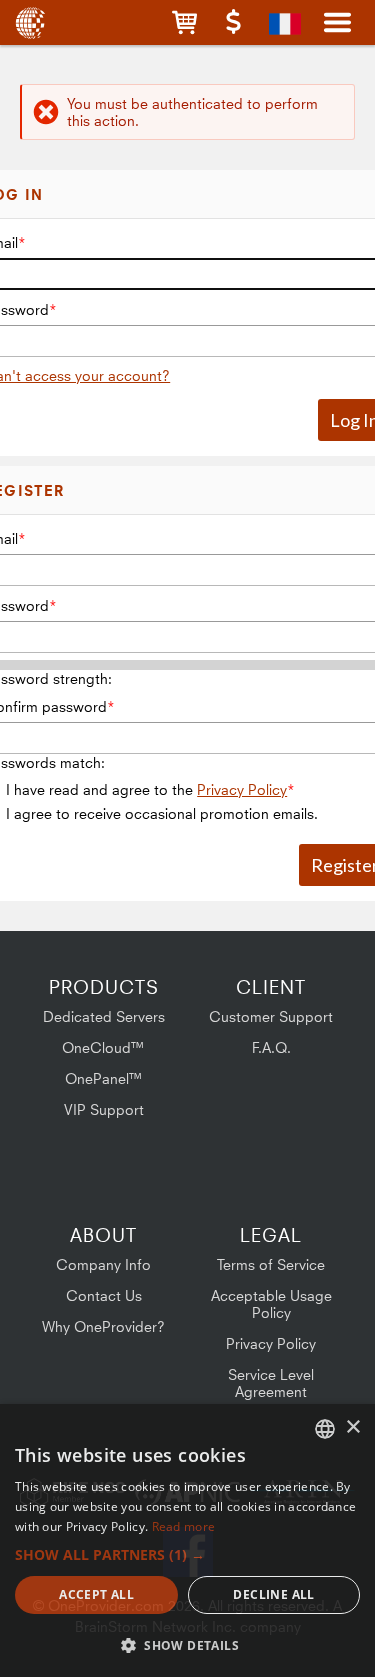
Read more (184, 1526)
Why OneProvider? (103, 1326)
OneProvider (32, 22)
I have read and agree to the (146, 789)
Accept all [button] (96, 1594)
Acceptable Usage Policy (271, 1304)
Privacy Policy (242, 789)
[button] (184, 22)
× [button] (352, 1427)
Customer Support (271, 1016)
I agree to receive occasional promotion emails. (162, 813)
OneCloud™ (103, 1047)
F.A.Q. (271, 1047)
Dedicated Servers (104, 1016)
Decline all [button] (273, 1594)
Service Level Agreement (271, 1383)
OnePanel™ (104, 1078)
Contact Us (104, 1295)
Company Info (103, 1264)
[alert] (187, 1540)
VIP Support (104, 1109)
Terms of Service (271, 1264)
